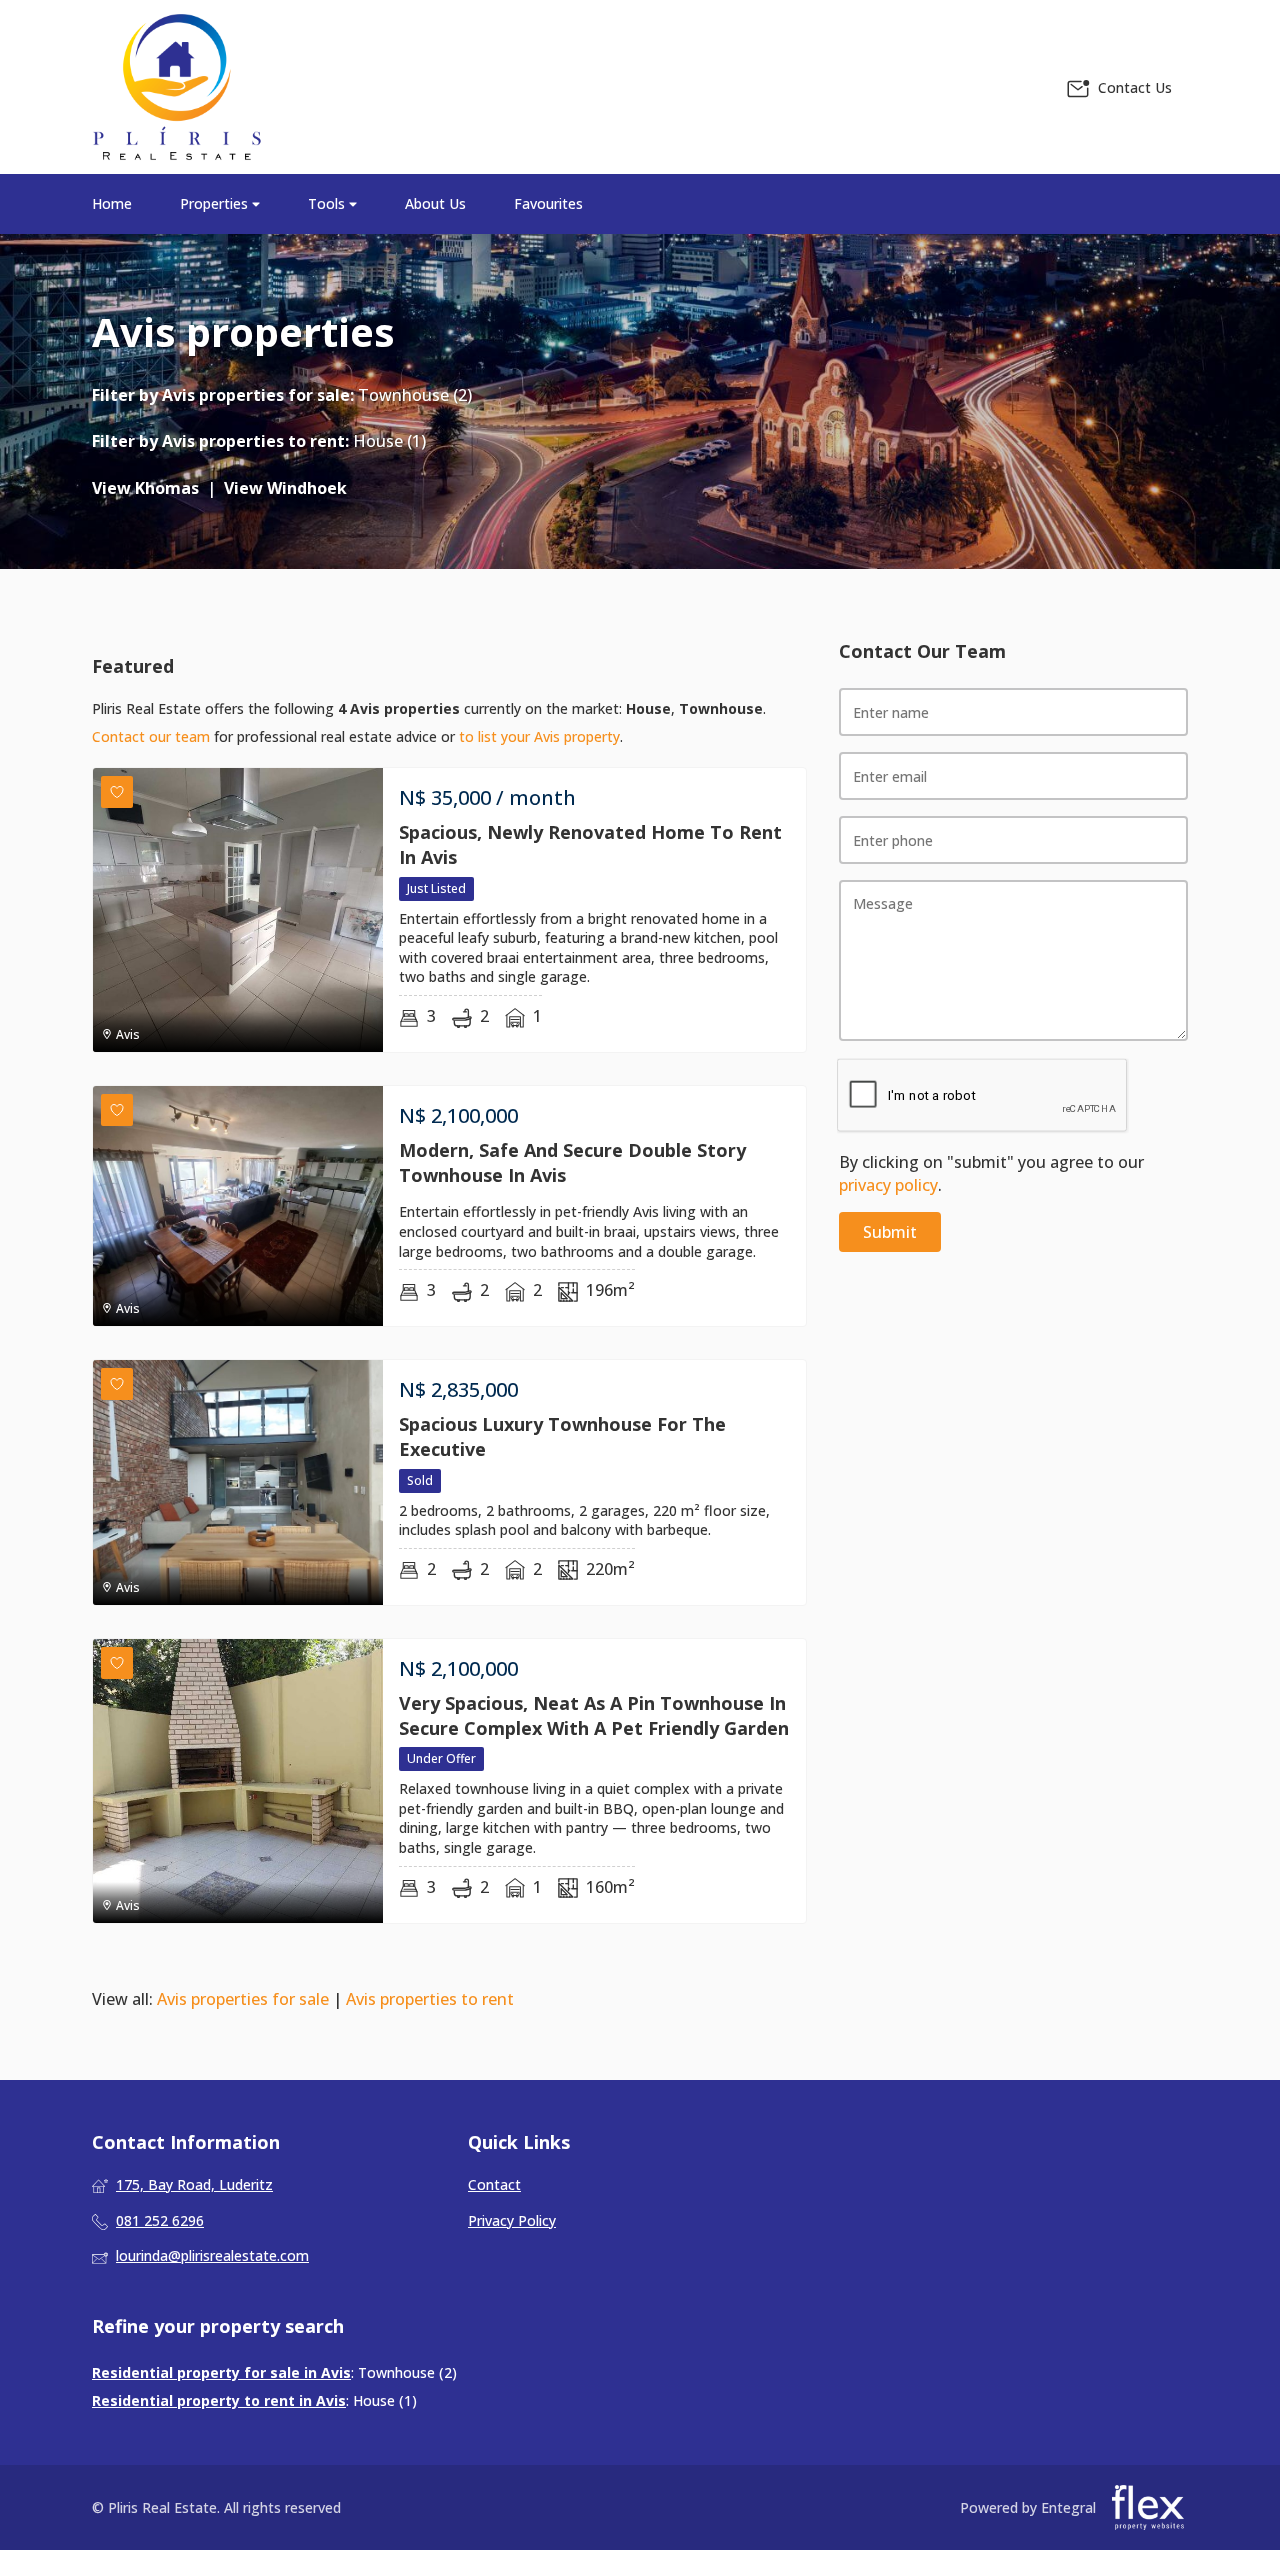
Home (112, 203)
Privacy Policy (512, 2220)
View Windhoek (285, 488)
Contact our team (151, 736)
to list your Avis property (539, 736)
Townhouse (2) (415, 395)
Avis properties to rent (253, 441)
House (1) (389, 441)
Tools (328, 203)
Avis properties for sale (256, 395)
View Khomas (145, 488)
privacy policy (888, 1185)
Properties (216, 203)
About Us (435, 203)
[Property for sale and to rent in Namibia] (177, 87)
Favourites (548, 203)
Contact (494, 2184)
